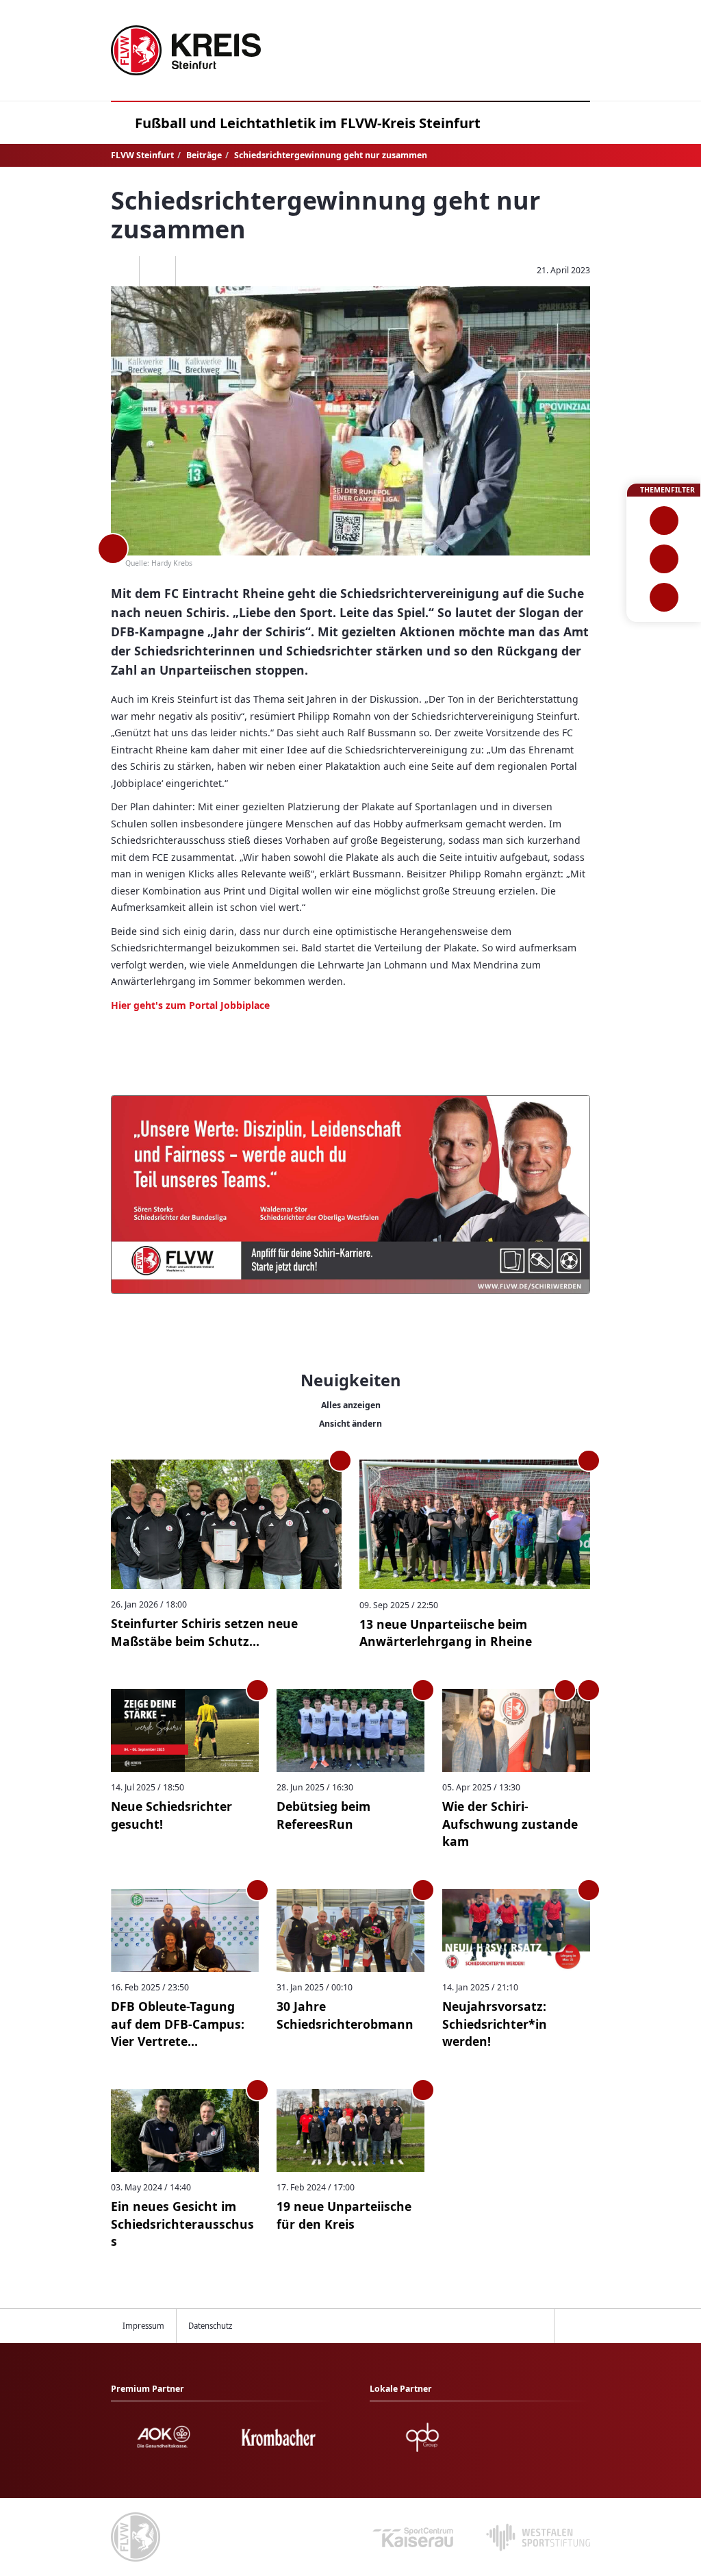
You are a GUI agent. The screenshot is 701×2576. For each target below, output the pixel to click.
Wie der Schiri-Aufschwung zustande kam (510, 1824)
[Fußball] (664, 521)
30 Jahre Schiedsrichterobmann (345, 2015)
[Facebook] (122, 271)
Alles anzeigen (351, 1405)
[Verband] (664, 597)
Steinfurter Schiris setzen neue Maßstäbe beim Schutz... (204, 1632)
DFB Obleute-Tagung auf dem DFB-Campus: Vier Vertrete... (178, 2024)
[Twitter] (157, 271)
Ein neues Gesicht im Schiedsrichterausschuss (182, 2224)
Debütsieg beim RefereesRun (323, 1815)
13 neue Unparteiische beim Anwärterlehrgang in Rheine (446, 1633)
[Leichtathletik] (664, 559)
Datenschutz (210, 2326)
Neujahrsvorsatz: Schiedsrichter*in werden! (495, 2024)
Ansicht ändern (350, 1424)
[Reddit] (193, 271)
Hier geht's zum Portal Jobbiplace (190, 1005)
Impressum (143, 2326)
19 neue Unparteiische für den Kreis (344, 2215)
